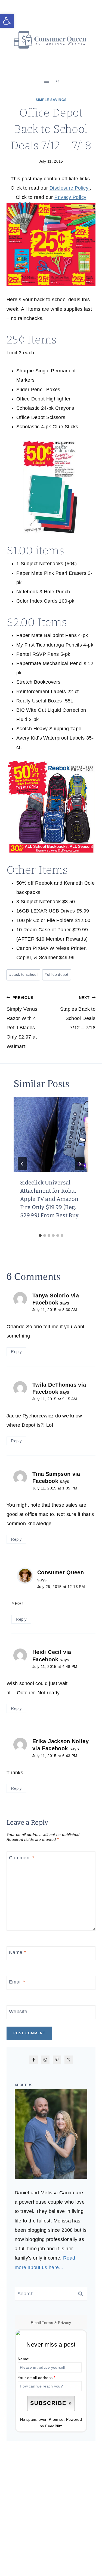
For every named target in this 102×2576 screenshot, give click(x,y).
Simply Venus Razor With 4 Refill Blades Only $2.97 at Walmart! (22, 1022)
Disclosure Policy (70, 188)
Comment (22, 1858)
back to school (23, 974)
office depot (56, 974)
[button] (7, 21)
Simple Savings (51, 100)
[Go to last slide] (22, 1164)
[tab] (40, 1235)
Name (17, 1953)
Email (17, 1982)
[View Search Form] (57, 81)
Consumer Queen (61, 1572)
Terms (47, 2323)
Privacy (65, 2323)
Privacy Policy (70, 197)
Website (18, 2012)
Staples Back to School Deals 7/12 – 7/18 (78, 1013)
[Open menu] (46, 81)
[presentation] (51, 1134)
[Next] (80, 1164)
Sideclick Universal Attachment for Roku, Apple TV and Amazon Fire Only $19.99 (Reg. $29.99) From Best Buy (50, 1199)
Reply (16, 1352)
